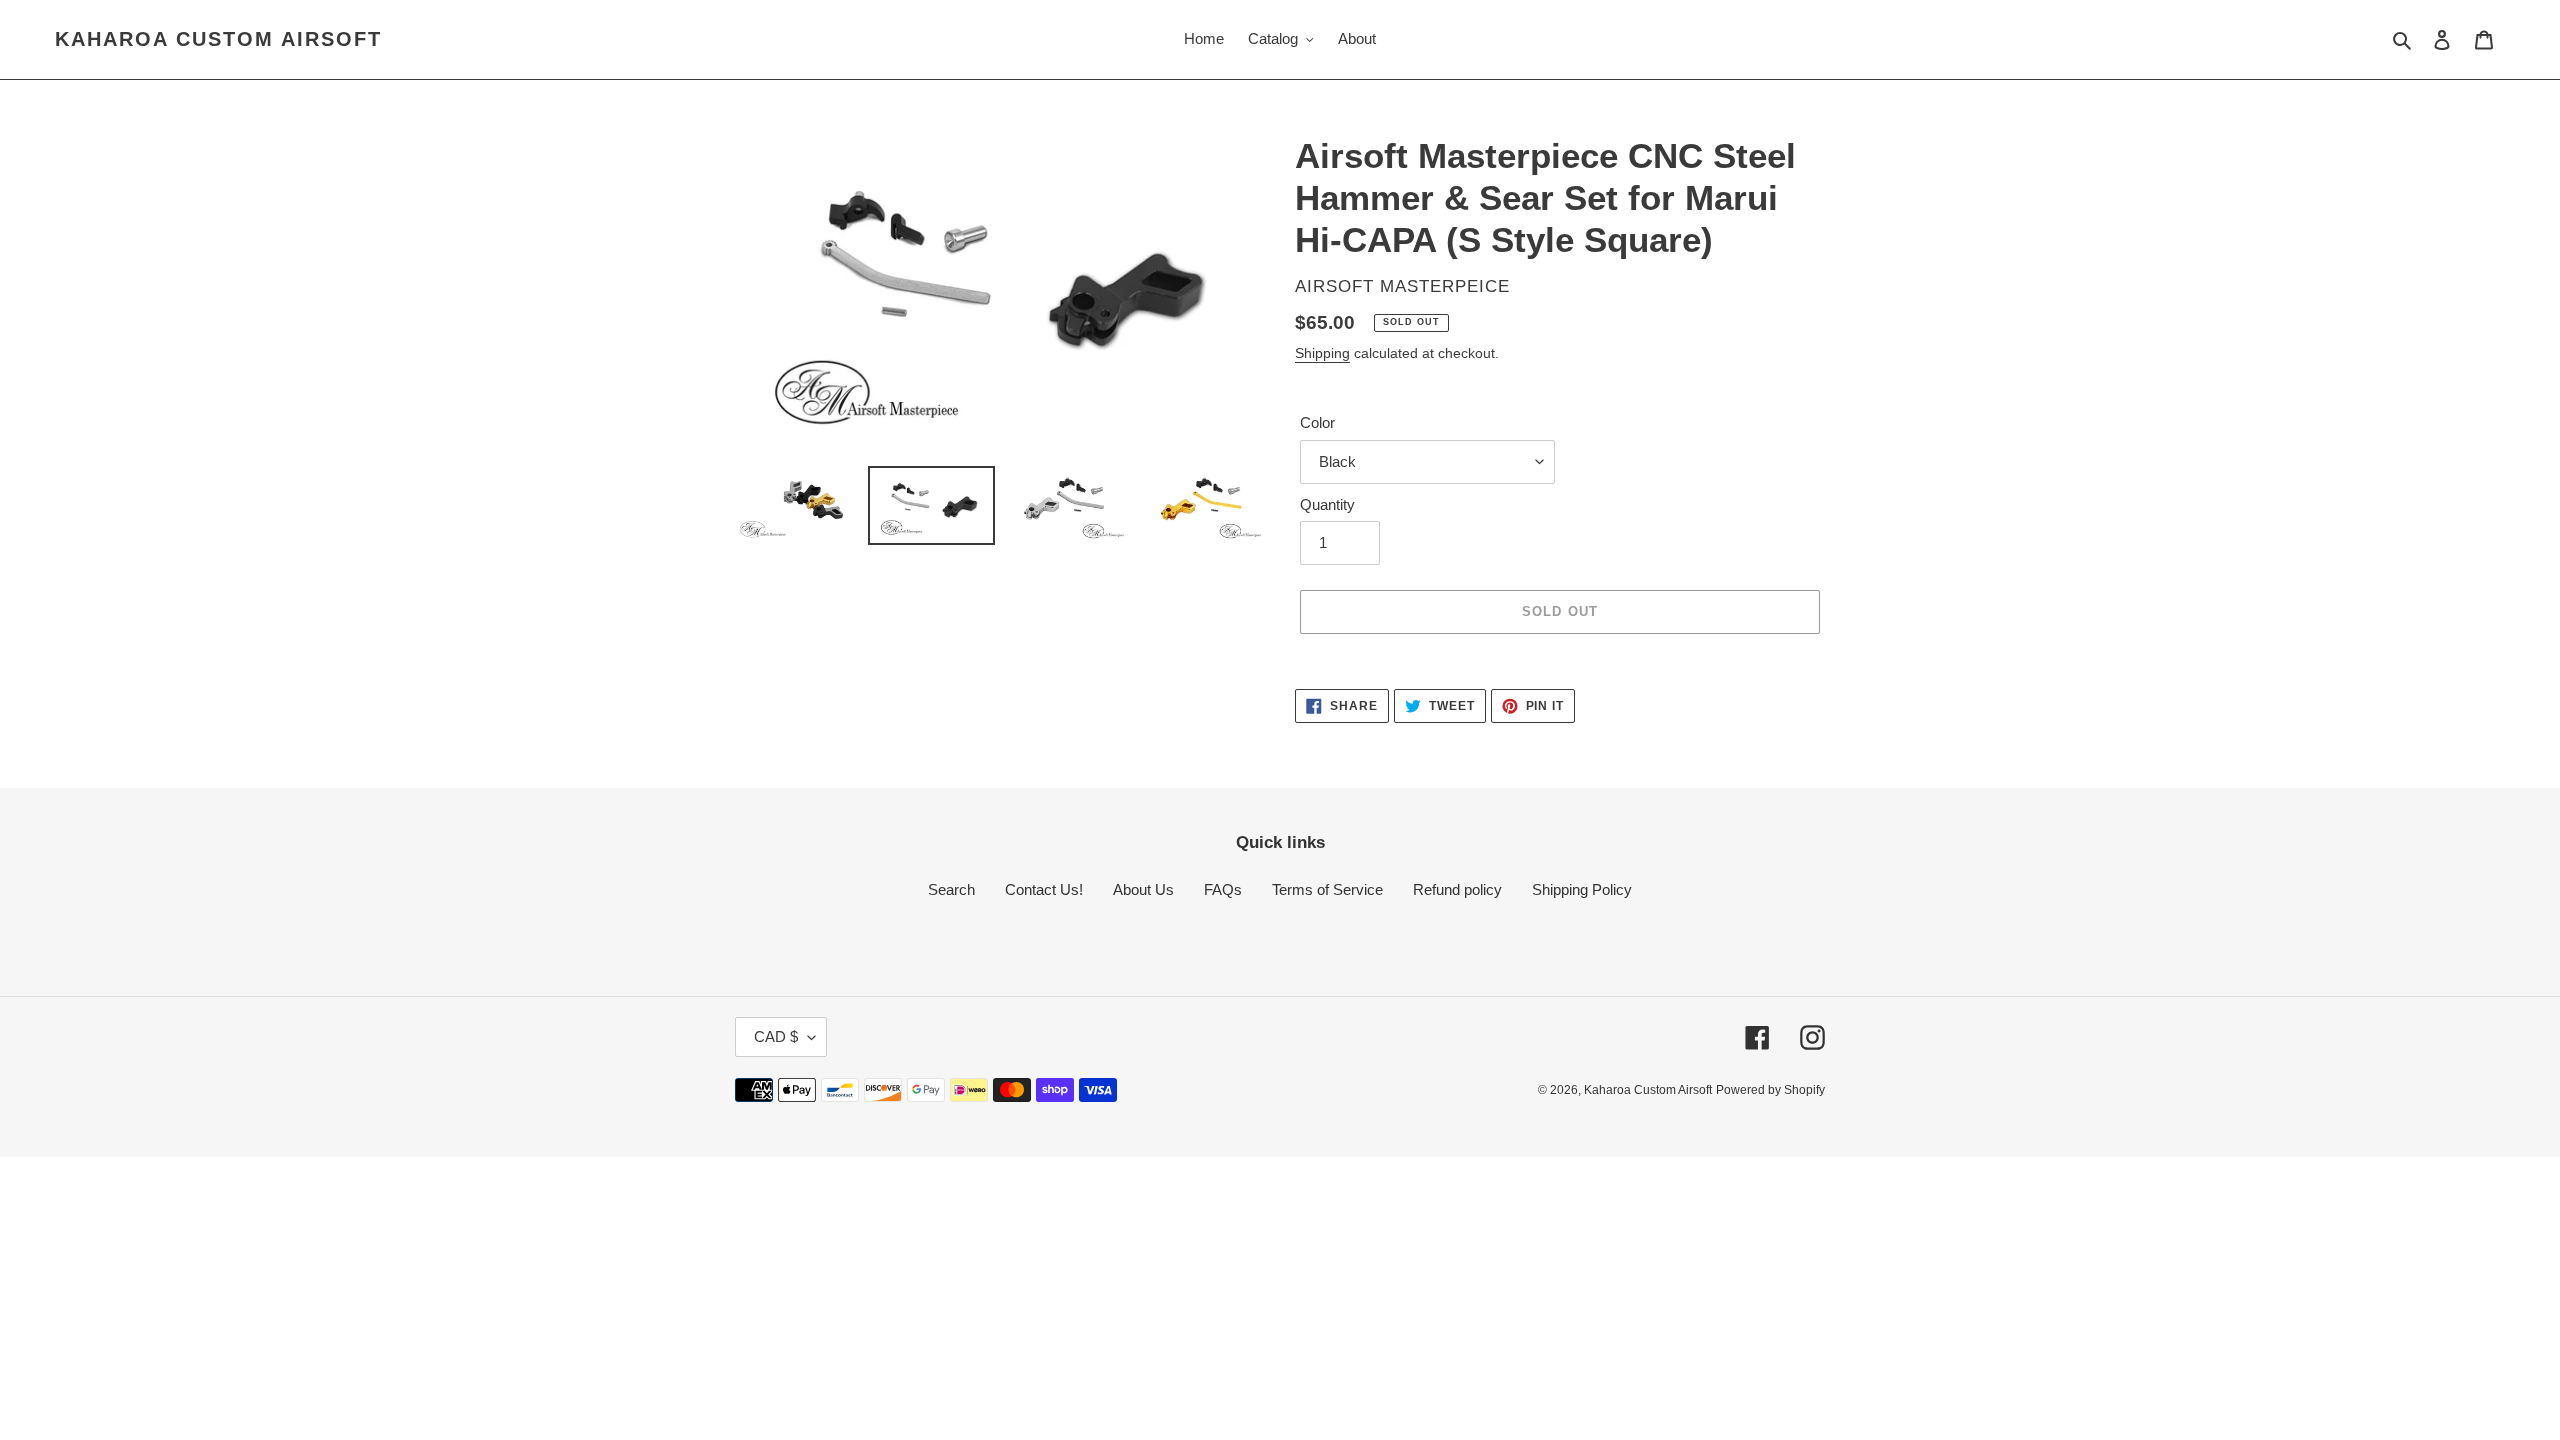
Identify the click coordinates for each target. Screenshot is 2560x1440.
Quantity (1327, 504)
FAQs (1223, 889)
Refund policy (1457, 889)
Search (951, 889)
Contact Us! (1044, 889)
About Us (1143, 889)
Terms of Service (1327, 889)
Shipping (1322, 353)
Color (1317, 422)
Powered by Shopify (1770, 1090)
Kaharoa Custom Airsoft (218, 39)
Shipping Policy (1582, 889)
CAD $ (776, 1036)
